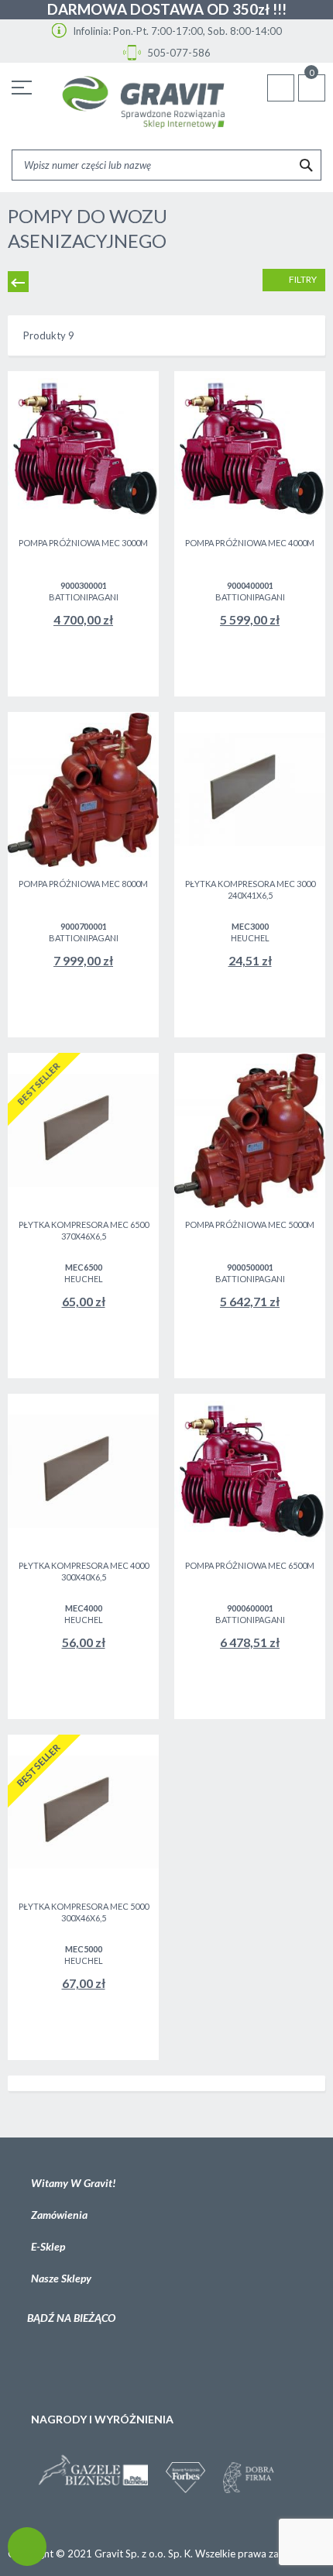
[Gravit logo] (143, 103)
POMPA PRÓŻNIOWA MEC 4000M (250, 543)
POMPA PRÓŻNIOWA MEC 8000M (83, 884)
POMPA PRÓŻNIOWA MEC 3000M (83, 543)
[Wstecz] (18, 282)
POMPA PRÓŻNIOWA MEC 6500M (250, 1565)
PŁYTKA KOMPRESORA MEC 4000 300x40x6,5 (84, 1571)
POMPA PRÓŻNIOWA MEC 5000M (250, 1224)
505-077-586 (178, 53)
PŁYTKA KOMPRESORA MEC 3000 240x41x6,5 (250, 889)
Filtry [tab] (302, 279)
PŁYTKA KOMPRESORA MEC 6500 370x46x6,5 (84, 1230)
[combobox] (166, 165)
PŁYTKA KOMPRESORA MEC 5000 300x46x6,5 (84, 1912)
